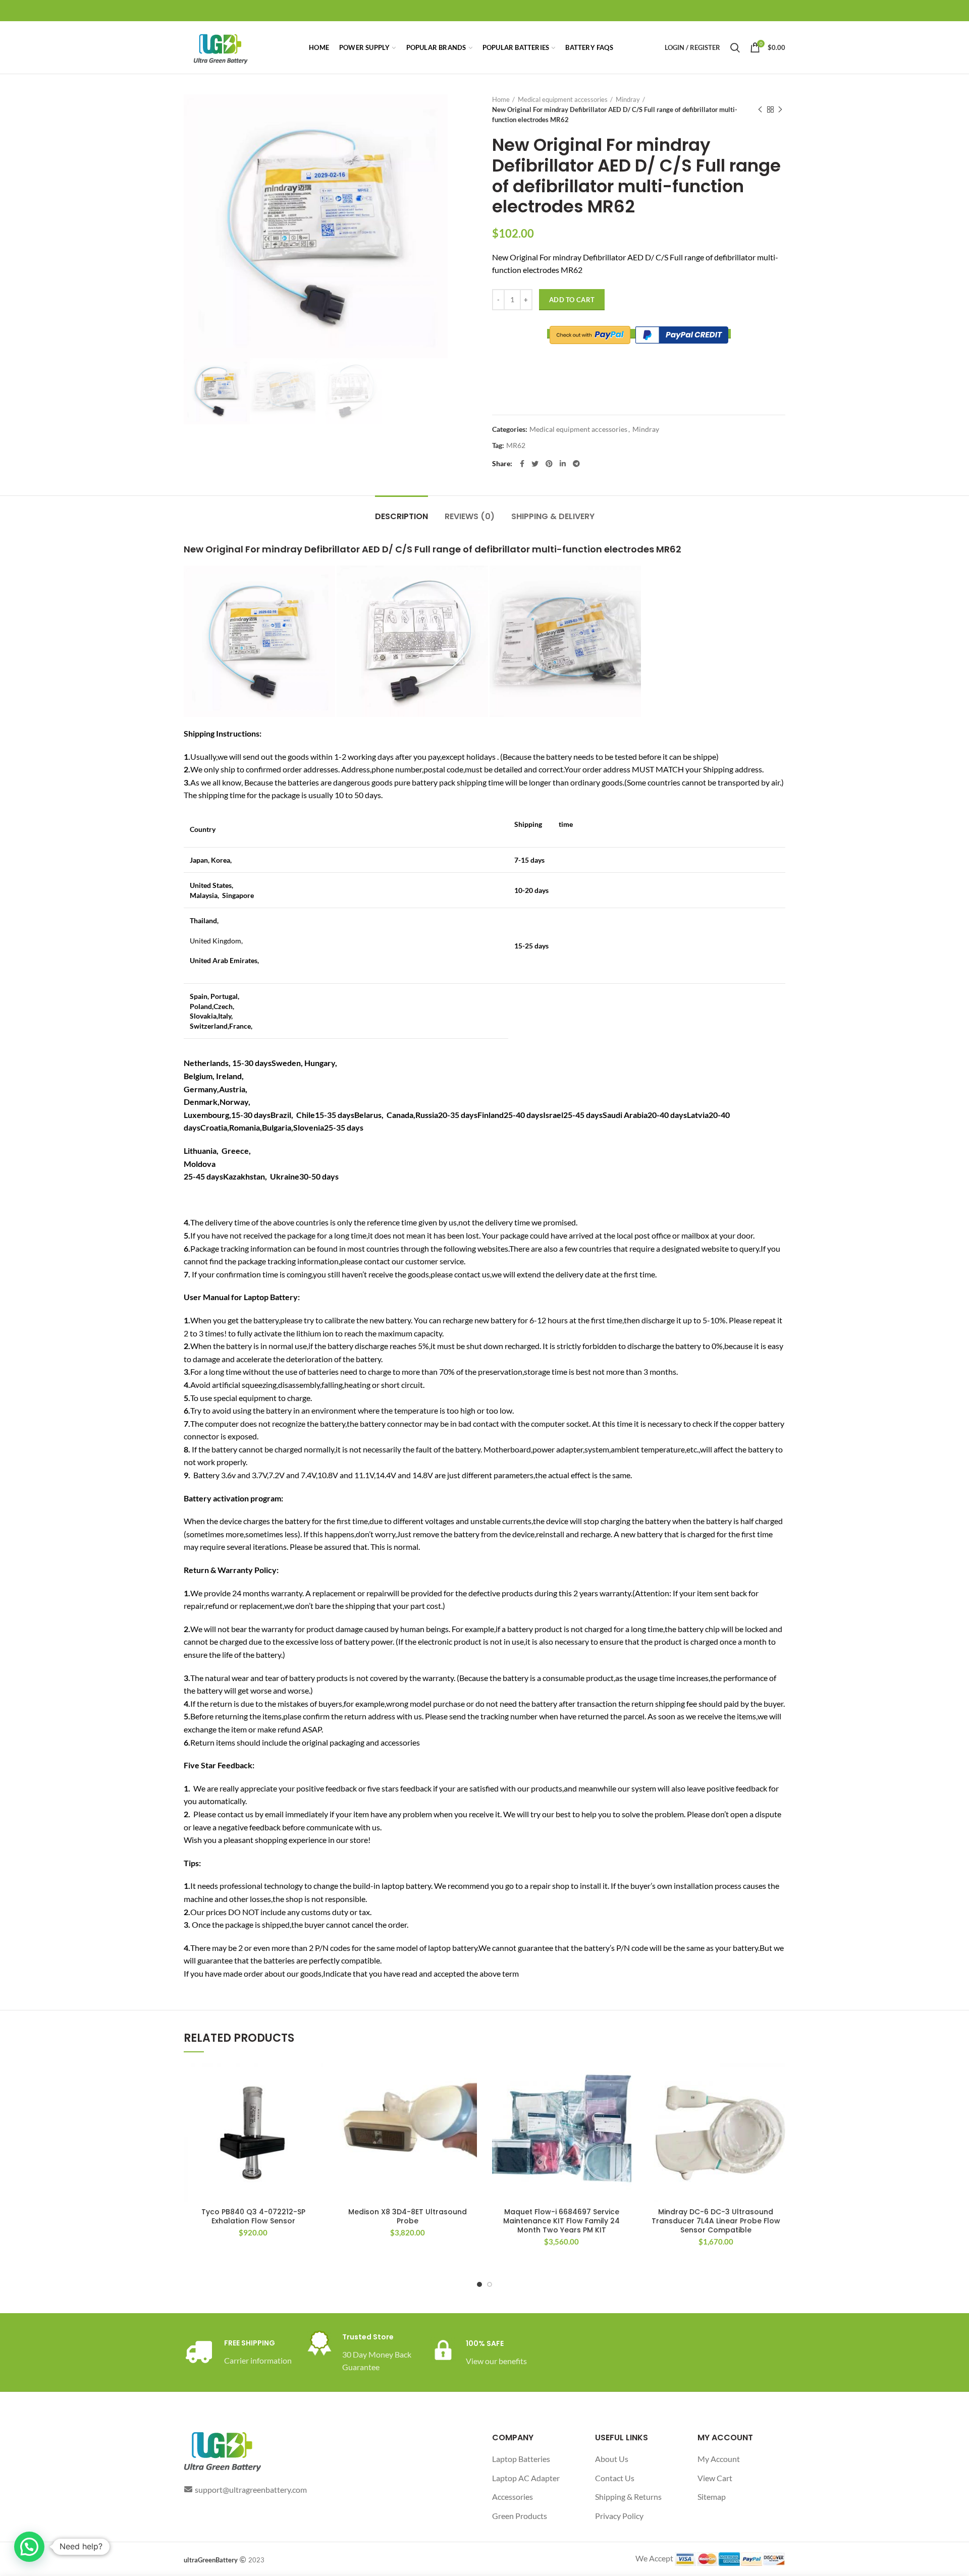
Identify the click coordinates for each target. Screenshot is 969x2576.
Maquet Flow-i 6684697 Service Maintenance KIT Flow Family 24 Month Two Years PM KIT (561, 2221)
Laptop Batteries (521, 2459)
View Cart (715, 2478)
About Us (612, 2459)
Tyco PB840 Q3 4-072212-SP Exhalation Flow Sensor (253, 2216)
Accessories (513, 2497)
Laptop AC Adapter (526, 2478)
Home (501, 99)
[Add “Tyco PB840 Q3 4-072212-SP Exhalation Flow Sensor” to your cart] (315, 2079)
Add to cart (572, 300)
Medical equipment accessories (563, 99)
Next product (780, 109)
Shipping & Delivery (553, 516)
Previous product (760, 109)
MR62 (516, 445)
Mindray (628, 99)
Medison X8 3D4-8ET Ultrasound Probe (408, 2216)
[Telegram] (576, 464)
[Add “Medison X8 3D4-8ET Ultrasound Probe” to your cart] (469, 2079)
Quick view (315, 2102)
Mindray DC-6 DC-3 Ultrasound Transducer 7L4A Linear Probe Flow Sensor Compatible (716, 2221)
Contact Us (615, 2478)
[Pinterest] (549, 464)
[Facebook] (522, 464)
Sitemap (712, 2497)
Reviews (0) (470, 516)
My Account (719, 2459)
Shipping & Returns (628, 2497)
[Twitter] (535, 464)
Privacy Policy (619, 2516)
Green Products (520, 2516)
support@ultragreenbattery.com (251, 2489)
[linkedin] (563, 464)
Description (401, 516)
